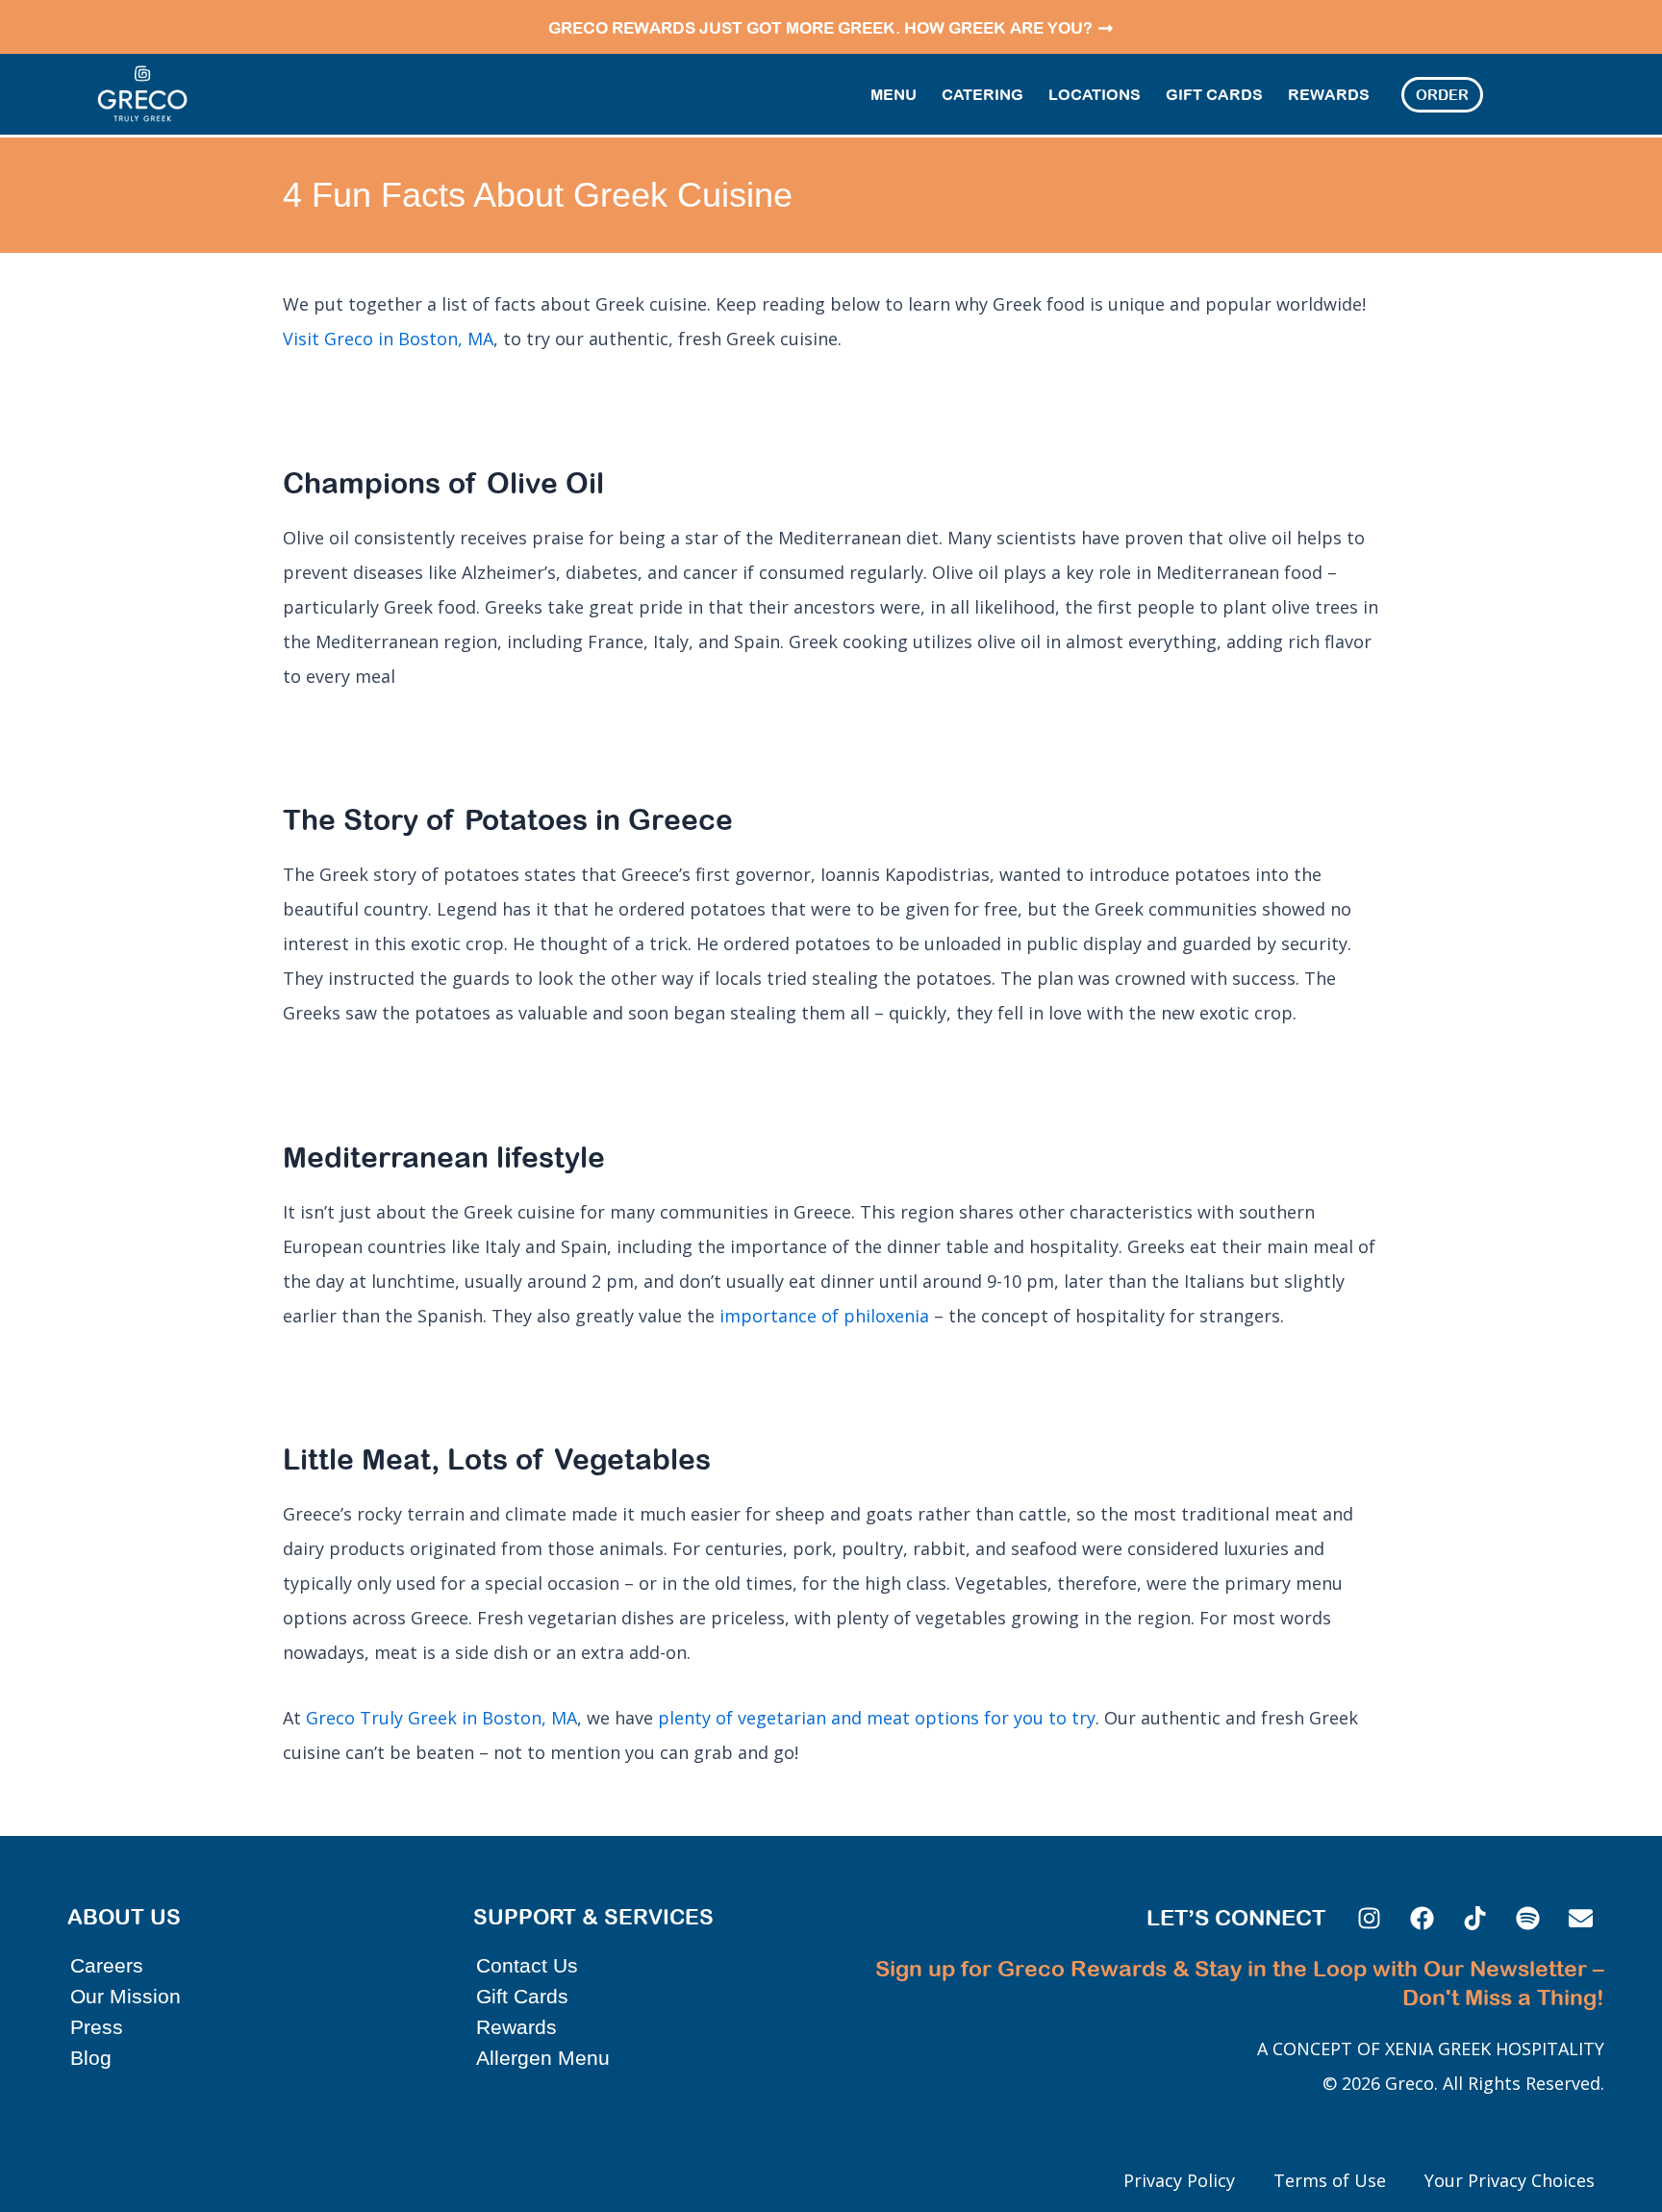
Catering (982, 94)
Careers (107, 1965)
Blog (91, 2058)
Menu (894, 94)
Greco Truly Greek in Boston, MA (441, 1718)
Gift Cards (1214, 94)
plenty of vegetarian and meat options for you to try (874, 1718)
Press (97, 2027)
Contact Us (527, 1965)
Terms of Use (1330, 2180)
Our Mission (126, 1996)
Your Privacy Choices (1510, 2180)
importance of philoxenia (824, 1316)
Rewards (1329, 94)
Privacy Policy (1179, 2180)
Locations (1095, 94)
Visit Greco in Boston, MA (388, 339)
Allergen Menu (543, 2058)
